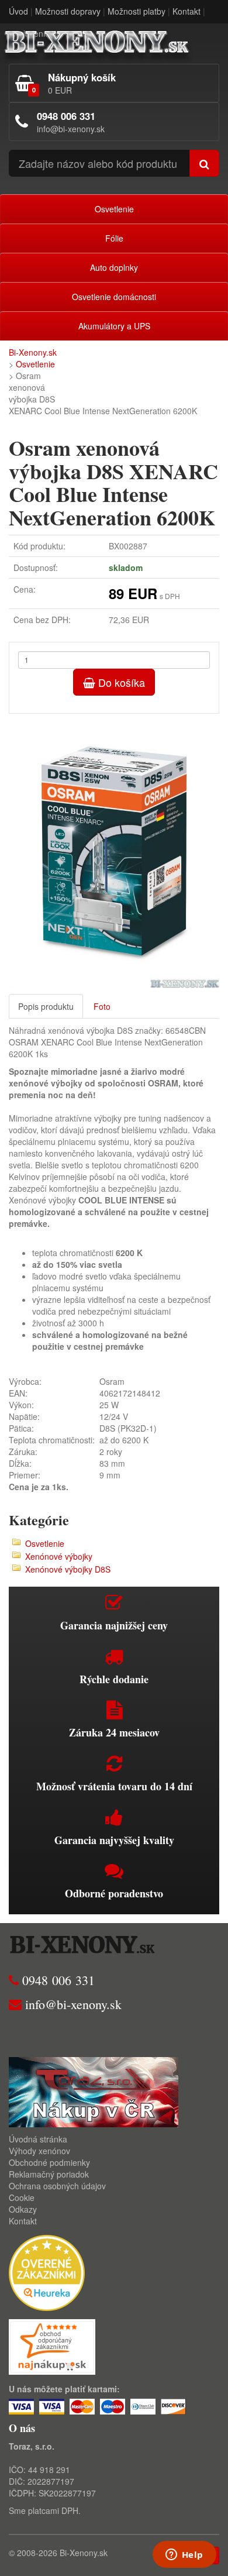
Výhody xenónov (39, 2151)
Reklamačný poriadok (49, 2174)
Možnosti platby (137, 11)
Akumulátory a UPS (114, 326)
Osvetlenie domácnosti (114, 297)
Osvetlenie (114, 209)
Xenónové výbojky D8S (68, 1569)
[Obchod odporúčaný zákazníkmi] (52, 2345)
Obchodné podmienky (49, 2162)
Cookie (22, 2197)
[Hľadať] (204, 163)
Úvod (18, 11)
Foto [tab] (102, 1006)
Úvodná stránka (38, 2139)
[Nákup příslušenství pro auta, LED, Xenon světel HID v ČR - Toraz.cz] (94, 2091)
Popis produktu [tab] (46, 1006)
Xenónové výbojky (59, 1556)
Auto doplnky (114, 267)
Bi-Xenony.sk (33, 352)
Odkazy (23, 2209)
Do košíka (120, 682)
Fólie (114, 238)
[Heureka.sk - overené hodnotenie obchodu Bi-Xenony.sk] (47, 2272)
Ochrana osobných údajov (57, 2186)
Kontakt (186, 11)
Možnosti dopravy (68, 11)
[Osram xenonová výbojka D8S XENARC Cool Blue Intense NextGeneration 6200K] (114, 851)
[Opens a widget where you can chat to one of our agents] (184, 2556)
